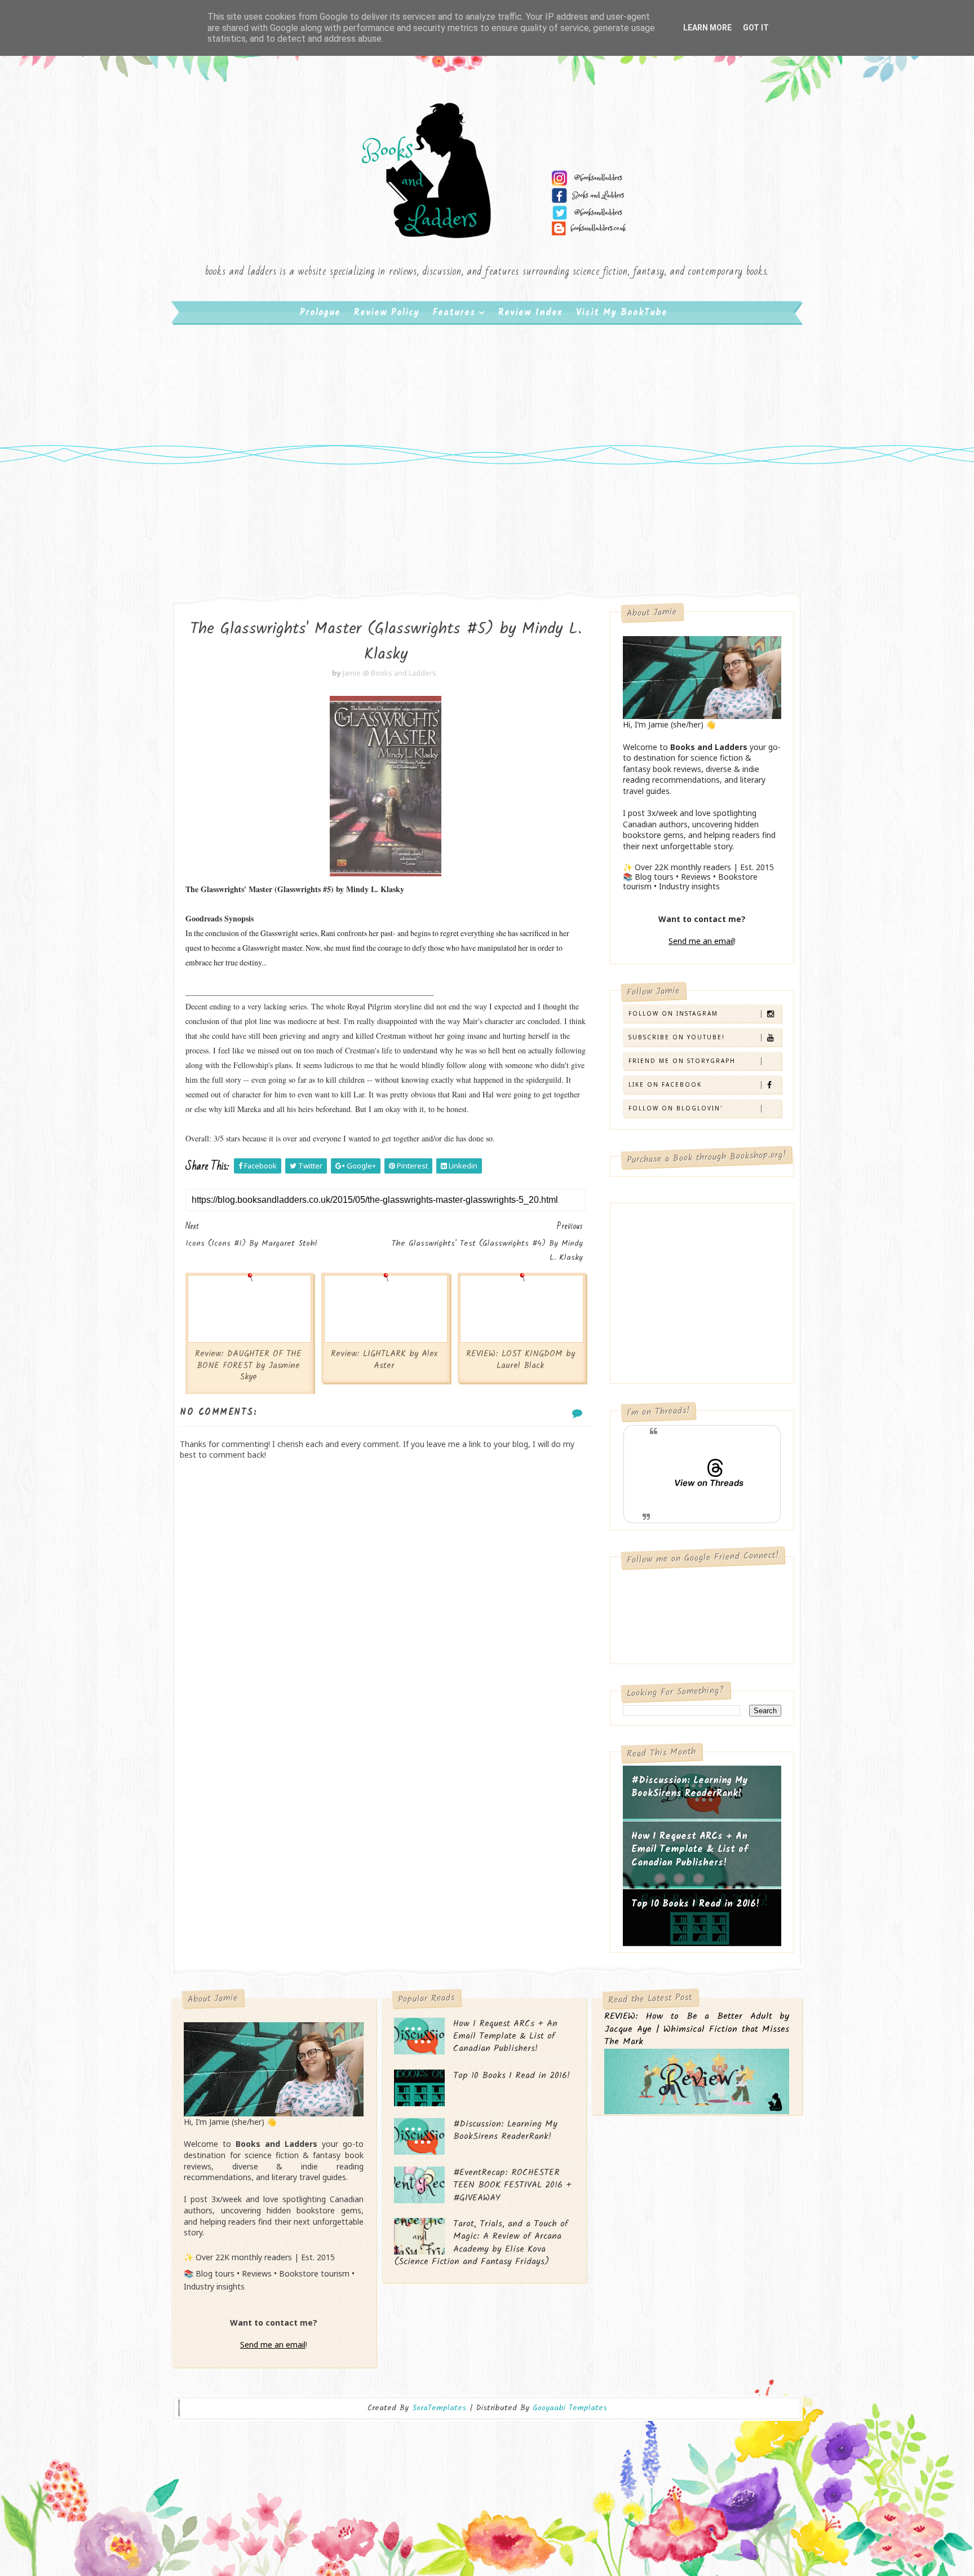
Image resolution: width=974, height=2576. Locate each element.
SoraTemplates (439, 2408)
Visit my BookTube (622, 313)
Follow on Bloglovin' (676, 1108)
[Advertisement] (487, 417)
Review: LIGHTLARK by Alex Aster (384, 1360)
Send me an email (701, 941)
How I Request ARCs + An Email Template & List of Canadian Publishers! (690, 1850)
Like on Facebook (665, 1084)
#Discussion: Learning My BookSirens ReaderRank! (690, 1787)
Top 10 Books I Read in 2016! (696, 1904)
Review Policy (387, 313)
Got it (756, 28)
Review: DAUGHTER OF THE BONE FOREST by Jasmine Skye (248, 1366)
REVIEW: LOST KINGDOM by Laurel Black (521, 1360)
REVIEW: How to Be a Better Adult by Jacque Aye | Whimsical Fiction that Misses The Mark (697, 2030)
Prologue (320, 313)
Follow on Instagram (673, 1013)
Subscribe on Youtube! (677, 1037)
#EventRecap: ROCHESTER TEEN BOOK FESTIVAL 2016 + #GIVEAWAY (512, 2185)
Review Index (530, 313)
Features (454, 313)
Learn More (707, 28)
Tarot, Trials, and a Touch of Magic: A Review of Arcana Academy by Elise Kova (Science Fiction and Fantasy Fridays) (481, 2243)
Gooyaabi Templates (570, 2408)
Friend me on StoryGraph (682, 1061)
